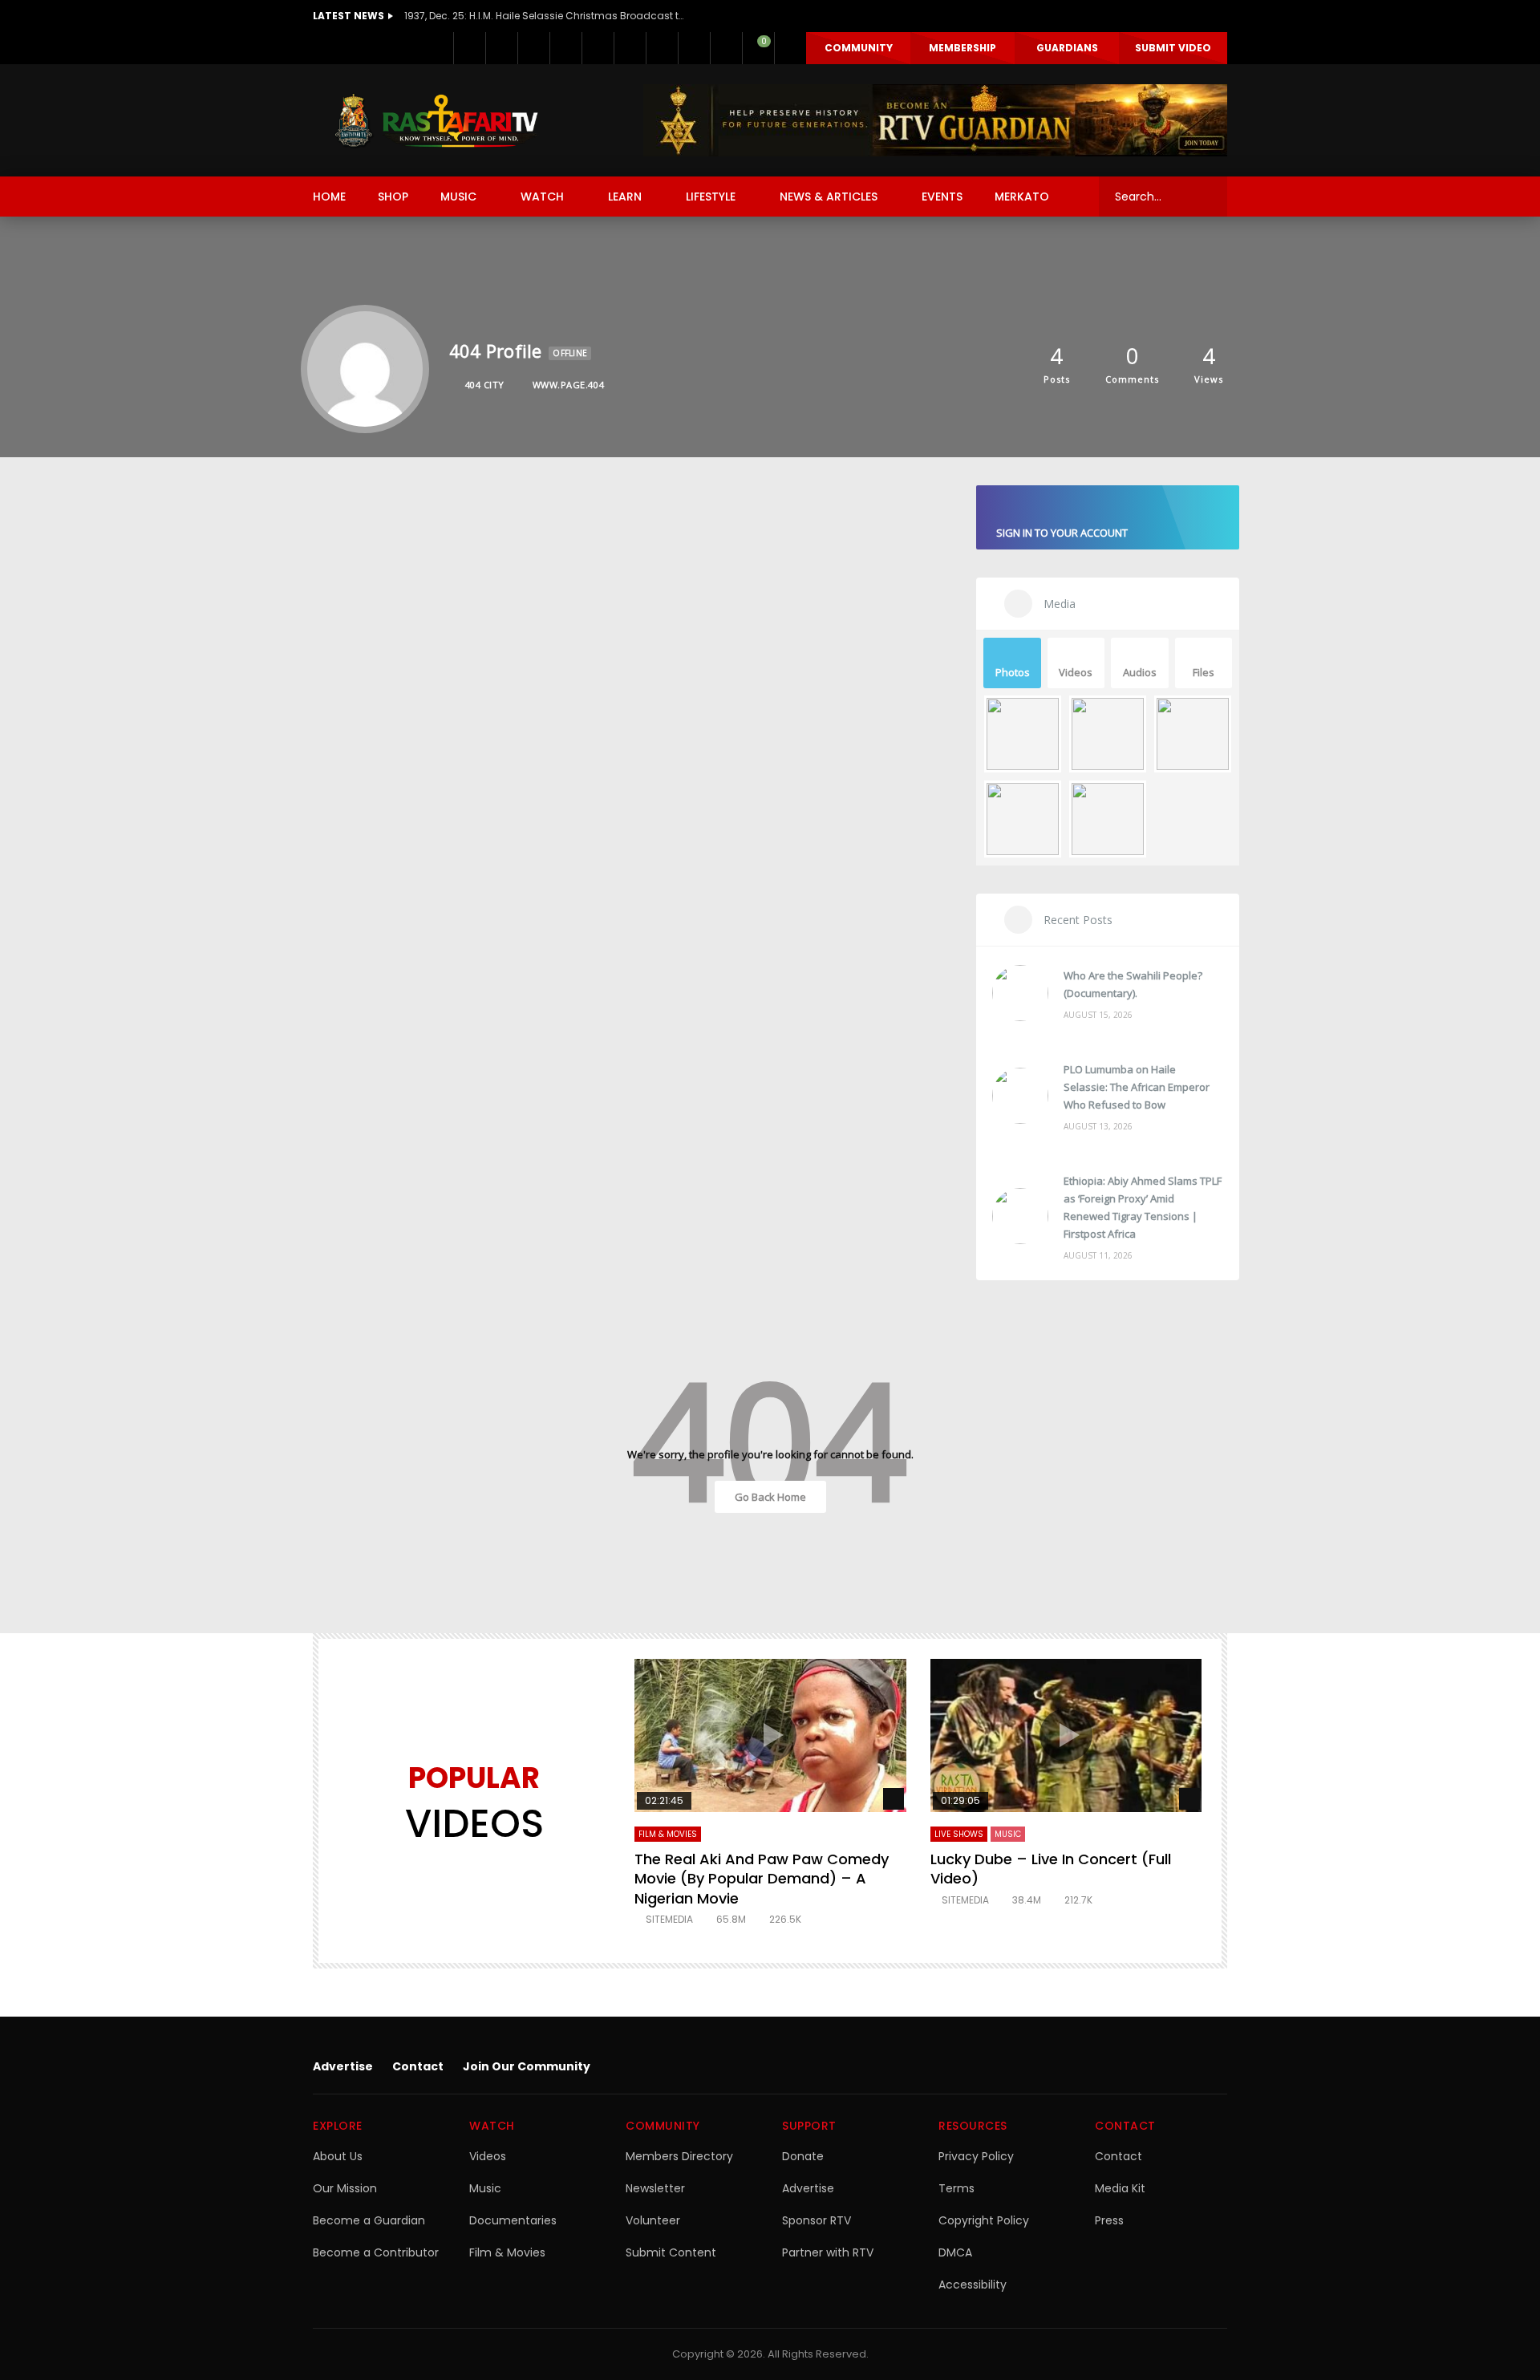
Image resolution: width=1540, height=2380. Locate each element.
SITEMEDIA (669, 1919)
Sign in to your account (1062, 533)
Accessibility (973, 2285)
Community (859, 48)
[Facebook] (469, 48)
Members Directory (679, 2156)
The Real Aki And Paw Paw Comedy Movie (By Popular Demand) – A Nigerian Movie (762, 1879)
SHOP (393, 197)
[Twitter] (501, 48)
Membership (962, 48)
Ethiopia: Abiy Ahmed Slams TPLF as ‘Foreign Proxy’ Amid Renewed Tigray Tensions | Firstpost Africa (1143, 1207)
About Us (338, 2156)
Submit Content (671, 2252)
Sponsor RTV (817, 2220)
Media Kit (1120, 2188)
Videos (488, 2156)
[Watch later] (694, 48)
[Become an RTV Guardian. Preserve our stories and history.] (935, 120)
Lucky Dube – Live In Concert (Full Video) (1051, 1869)
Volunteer (653, 2220)
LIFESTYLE (711, 197)
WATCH (542, 197)
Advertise (343, 2066)
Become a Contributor (376, 2252)
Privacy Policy (976, 2156)
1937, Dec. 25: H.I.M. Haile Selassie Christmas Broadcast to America (545, 16)
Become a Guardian (369, 2220)
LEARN (625, 197)
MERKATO (1022, 197)
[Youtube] (598, 48)
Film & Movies (668, 1834)
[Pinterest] (565, 48)
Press (1109, 2220)
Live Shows (959, 1834)
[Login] (790, 48)
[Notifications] (726, 48)
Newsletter (655, 2188)
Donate (803, 2156)
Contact (418, 2066)
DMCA (955, 2252)
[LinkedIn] (533, 48)
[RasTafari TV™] (436, 120)
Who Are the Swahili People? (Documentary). (1133, 984)
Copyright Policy (984, 2220)
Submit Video (1173, 48)
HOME (329, 197)
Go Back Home (770, 1497)
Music (485, 2188)
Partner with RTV (828, 2252)
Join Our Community (527, 2066)
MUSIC (458, 197)
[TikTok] (662, 48)
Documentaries (513, 2220)
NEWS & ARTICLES (829, 197)
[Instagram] (630, 48)
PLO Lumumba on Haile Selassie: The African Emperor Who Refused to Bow (1137, 1087)
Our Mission (345, 2188)
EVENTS (942, 197)
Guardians (1067, 48)
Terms (956, 2188)
